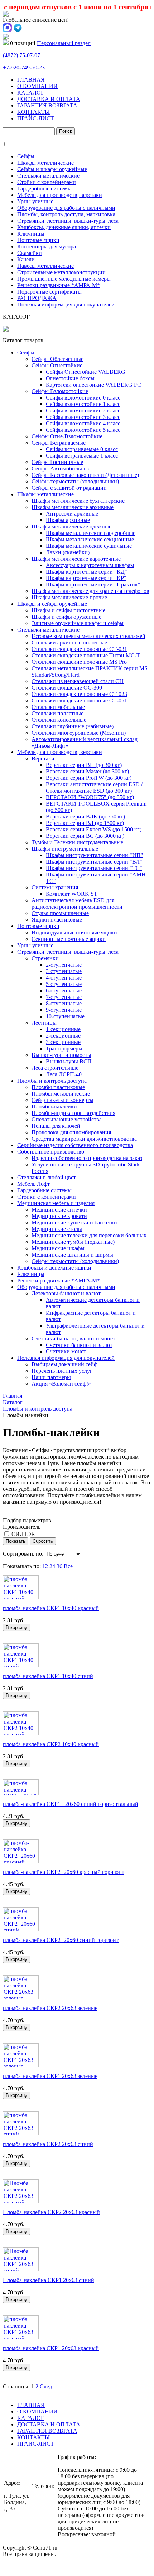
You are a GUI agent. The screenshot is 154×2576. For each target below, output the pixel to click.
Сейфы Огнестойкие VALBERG (86, 372)
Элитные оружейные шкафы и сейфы (78, 623)
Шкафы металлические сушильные (89, 546)
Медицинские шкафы (58, 1248)
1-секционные (63, 1029)
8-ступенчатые (64, 1003)
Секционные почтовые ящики (69, 939)
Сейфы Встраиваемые (59, 443)
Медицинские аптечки (59, 1210)
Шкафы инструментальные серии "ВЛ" (94, 862)
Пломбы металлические (61, 1094)
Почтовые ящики (38, 240)
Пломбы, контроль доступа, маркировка (66, 214)
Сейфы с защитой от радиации (69, 488)
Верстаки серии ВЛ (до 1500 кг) (85, 823)
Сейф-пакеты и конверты (62, 1100)
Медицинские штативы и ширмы (72, 1255)
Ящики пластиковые (57, 920)
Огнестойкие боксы (70, 378)
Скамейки (30, 253)
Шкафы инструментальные (65, 849)
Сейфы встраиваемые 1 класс (82, 456)
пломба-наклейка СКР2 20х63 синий (48, 2144)
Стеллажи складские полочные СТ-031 (79, 649)
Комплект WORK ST (72, 894)
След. (47, 2386)
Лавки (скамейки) (68, 552)
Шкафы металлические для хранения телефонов (90, 591)
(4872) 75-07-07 (43, 2502)
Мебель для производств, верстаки (60, 195)
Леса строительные (55, 1068)
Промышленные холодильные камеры (64, 279)
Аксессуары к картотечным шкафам (90, 565)
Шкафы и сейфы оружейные (52, 604)
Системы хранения (55, 887)
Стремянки (45, 958)
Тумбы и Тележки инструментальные (77, 842)
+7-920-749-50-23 (24, 67)
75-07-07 (21, 55)
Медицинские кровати (59, 1216)
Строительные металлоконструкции (61, 272)
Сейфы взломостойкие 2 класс (83, 410)
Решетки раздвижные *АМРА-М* (59, 285)
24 (52, 1566)
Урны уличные (35, 201)
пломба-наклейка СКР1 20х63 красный (51, 2348)
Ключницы (31, 234)
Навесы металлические (45, 266)
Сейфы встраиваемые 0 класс (82, 449)
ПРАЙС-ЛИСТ (36, 118)
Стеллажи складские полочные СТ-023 (79, 694)
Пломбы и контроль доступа (52, 1081)
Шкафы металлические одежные (71, 526)
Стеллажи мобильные (58, 707)
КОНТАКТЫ (33, 112)
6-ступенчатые (64, 990)
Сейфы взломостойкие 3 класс (83, 417)
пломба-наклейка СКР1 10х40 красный (51, 1608)
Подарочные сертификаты (49, 292)
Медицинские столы (57, 1229)
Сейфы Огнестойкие (57, 365)
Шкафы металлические (45, 163)
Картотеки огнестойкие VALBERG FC (93, 385)
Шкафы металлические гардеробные (91, 533)
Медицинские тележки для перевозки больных (89, 1235)
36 (59, 1566)
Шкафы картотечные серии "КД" (86, 572)
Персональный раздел (64, 43)
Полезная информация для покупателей (66, 305)
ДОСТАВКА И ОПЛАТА (49, 99)
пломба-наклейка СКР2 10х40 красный (51, 1744)
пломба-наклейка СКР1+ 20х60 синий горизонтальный (71, 1804)
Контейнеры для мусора (47, 247)
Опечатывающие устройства (67, 1119)
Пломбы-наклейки (54, 1106)
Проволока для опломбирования (71, 1132)
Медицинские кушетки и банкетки (74, 1222)
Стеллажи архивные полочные (69, 642)
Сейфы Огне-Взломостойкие (67, 436)
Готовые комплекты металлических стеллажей (88, 636)
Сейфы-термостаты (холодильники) (75, 481)
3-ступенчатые (64, 971)
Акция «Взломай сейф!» (61, 1384)
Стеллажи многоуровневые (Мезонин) (79, 733)
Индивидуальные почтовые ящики (74, 932)
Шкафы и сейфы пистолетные (68, 610)
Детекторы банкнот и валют (66, 1293)
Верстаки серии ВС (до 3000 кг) (85, 836)
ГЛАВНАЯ (31, 80)
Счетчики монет (66, 1351)
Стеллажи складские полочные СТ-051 (79, 700)
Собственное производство (51, 1152)
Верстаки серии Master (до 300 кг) (87, 771)
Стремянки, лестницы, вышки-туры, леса (68, 221)
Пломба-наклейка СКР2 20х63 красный (51, 2212)
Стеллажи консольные (59, 720)
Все (68, 1566)
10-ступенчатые (65, 1016)
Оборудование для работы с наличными (66, 208)
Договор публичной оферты (37, 2567)
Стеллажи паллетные (57, 713)
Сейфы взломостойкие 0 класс (83, 398)
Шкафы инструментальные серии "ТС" (94, 868)
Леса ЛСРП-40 (64, 1074)
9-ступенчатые (64, 1010)
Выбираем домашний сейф (64, 1364)
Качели (26, 259)
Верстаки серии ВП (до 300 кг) (84, 765)
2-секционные (63, 1036)
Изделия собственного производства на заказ (87, 1158)
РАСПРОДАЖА (37, 298)
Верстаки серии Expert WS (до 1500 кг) (94, 829)
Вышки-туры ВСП (69, 1061)
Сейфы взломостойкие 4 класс (83, 423)
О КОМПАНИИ (37, 86)
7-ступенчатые (64, 997)
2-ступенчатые (64, 965)
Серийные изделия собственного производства (75, 1145)
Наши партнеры (51, 1377)
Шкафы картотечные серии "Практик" (93, 584)
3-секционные (63, 1042)
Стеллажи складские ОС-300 (67, 688)
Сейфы (26, 156)
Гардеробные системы (44, 189)
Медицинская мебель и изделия (56, 1203)
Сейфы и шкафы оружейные (52, 169)
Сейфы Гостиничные (57, 462)
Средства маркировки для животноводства (84, 1139)
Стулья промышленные (60, 913)
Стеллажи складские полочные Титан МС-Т (86, 655)
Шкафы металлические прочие (69, 597)
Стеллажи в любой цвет (47, 1177)
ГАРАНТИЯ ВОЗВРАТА (47, 105)
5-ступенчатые (64, 984)
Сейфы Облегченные (57, 359)
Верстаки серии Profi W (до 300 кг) (89, 778)
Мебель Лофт (33, 1184)
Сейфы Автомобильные (61, 468)
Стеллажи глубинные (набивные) (73, 726)
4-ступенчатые (64, 978)
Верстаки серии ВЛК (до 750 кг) (85, 816)
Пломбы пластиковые (58, 1087)
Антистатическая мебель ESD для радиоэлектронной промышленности (77, 903)
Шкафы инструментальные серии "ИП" (95, 855)
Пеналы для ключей (56, 1126)
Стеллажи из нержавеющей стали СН (78, 681)
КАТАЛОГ (31, 93)
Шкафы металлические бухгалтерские (78, 501)
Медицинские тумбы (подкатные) (73, 1242)
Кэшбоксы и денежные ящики (54, 1268)
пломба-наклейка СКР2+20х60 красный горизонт (64, 1872)
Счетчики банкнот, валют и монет (73, 1338)
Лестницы (44, 1023)
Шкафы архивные (68, 520)
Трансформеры (64, 1048)
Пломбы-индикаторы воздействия (73, 1113)
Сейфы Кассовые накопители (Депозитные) (85, 475)
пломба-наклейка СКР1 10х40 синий (48, 1676)
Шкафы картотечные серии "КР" (86, 578)
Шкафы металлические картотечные (76, 559)
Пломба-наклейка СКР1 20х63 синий (49, 2280)
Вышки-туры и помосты (61, 1055)
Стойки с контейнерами (47, 182)
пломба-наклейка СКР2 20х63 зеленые (50, 2008)
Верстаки (43, 758)
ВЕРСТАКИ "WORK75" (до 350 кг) (90, 797)
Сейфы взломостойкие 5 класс (83, 430)
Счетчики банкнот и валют (79, 1345)
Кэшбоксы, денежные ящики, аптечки (64, 227)
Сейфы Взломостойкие (60, 391)
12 (45, 1566)
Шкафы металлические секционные (90, 539)
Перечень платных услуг (62, 1371)
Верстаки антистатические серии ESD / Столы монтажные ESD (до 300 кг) (94, 787)
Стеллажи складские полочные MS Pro (79, 662)
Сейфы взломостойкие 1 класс (83, 404)
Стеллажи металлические (48, 176)
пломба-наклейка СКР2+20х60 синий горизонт (61, 1940)
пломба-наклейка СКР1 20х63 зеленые (50, 2076)
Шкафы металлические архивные (73, 507)
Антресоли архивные (72, 514)
